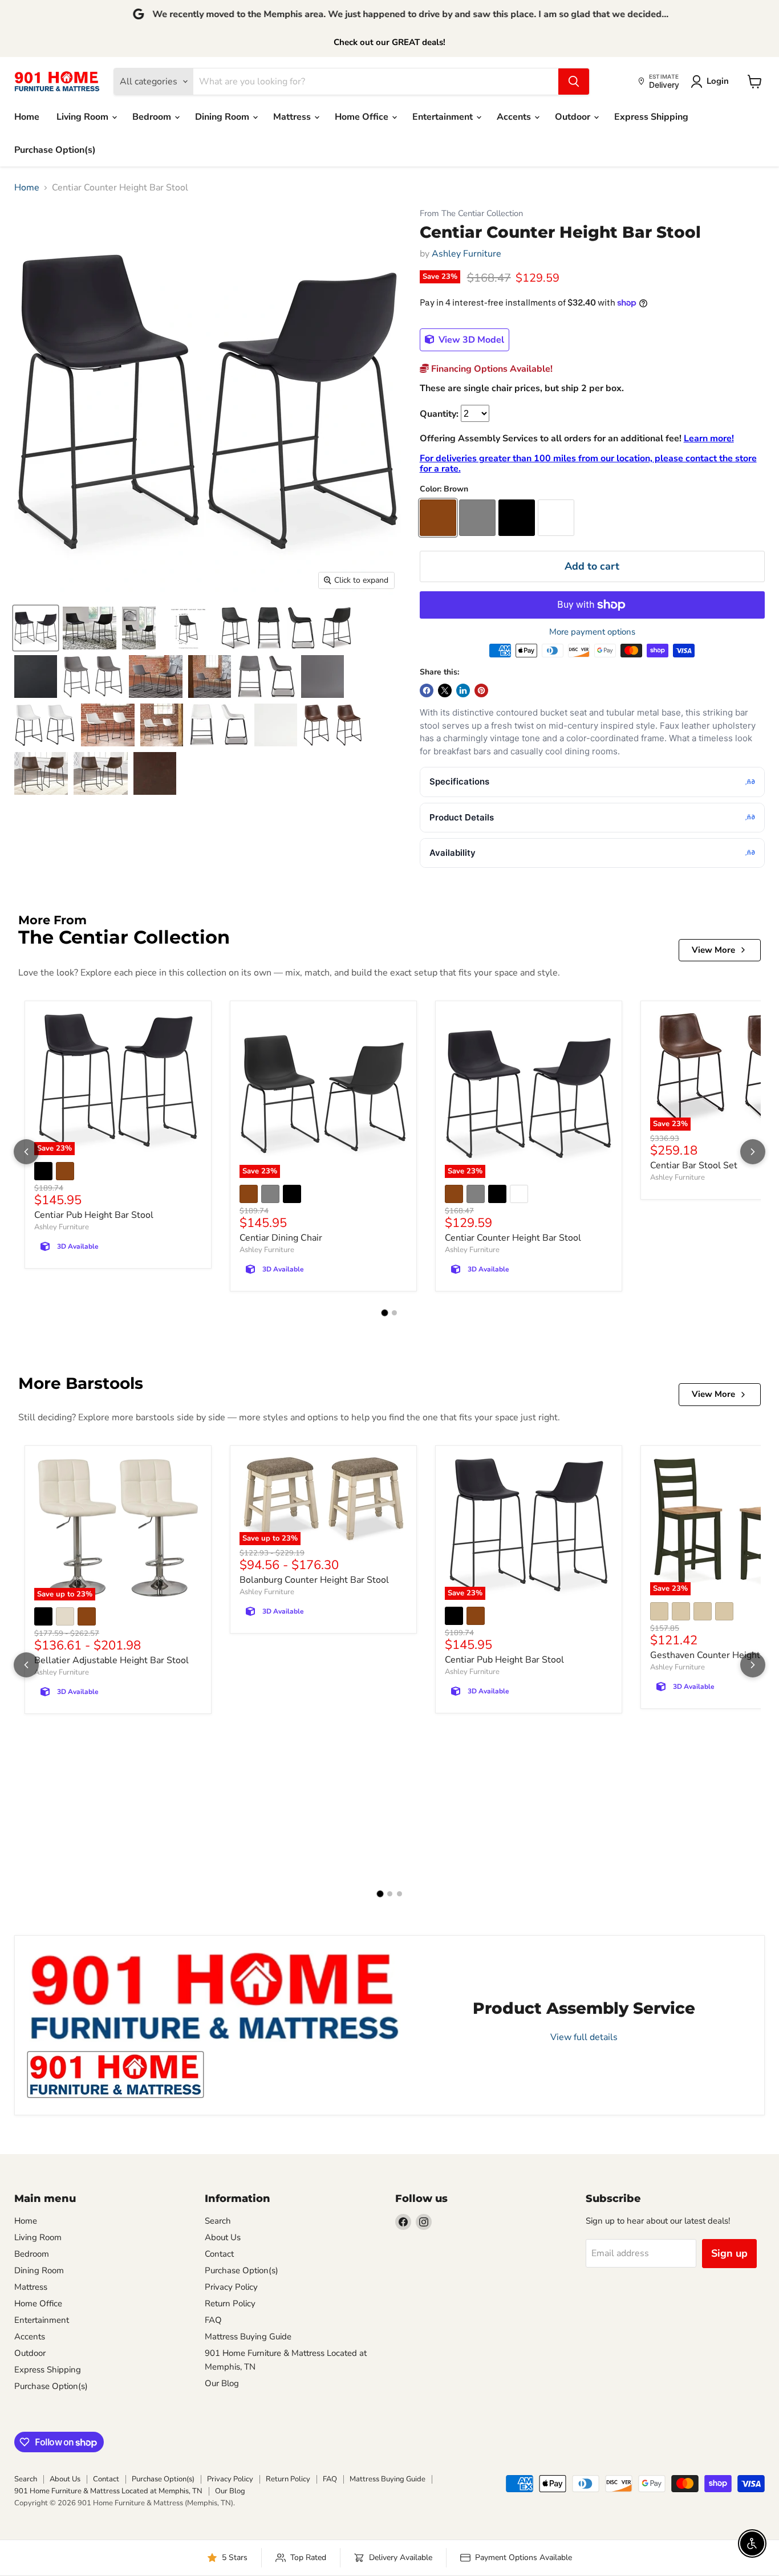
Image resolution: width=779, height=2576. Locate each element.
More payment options (592, 632)
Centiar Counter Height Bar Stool (513, 1238)
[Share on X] (445, 690)
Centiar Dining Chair (281, 1238)
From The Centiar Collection (471, 214)
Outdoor (574, 117)
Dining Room (223, 117)
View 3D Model (470, 340)
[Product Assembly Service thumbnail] (115, 2075)
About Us (223, 2237)
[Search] (574, 82)
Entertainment (444, 117)
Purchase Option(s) (55, 150)
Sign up (729, 2253)
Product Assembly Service (584, 2008)
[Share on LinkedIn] (463, 690)
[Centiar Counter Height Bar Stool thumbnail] (36, 628)
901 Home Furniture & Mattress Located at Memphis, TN (108, 2491)
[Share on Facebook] (427, 690)
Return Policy (230, 2303)
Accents (515, 117)
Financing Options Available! (491, 369)
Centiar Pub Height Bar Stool (94, 1215)
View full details (584, 2037)
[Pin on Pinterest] (481, 690)
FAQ (213, 2320)
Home (27, 117)
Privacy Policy (231, 2287)
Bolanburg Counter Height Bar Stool (314, 1580)
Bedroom (153, 117)
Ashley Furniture (466, 254)
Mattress (293, 117)
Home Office (363, 117)
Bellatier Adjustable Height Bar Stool (111, 1660)
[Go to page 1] (385, 1313)
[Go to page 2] (394, 1313)
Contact (219, 2254)
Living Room (84, 117)
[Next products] (753, 1152)
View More (713, 950)
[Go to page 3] (399, 1894)
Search (218, 2221)
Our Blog (222, 2383)
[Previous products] (26, 1152)
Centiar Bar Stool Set (694, 1165)
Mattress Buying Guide (248, 2337)
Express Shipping (651, 117)
